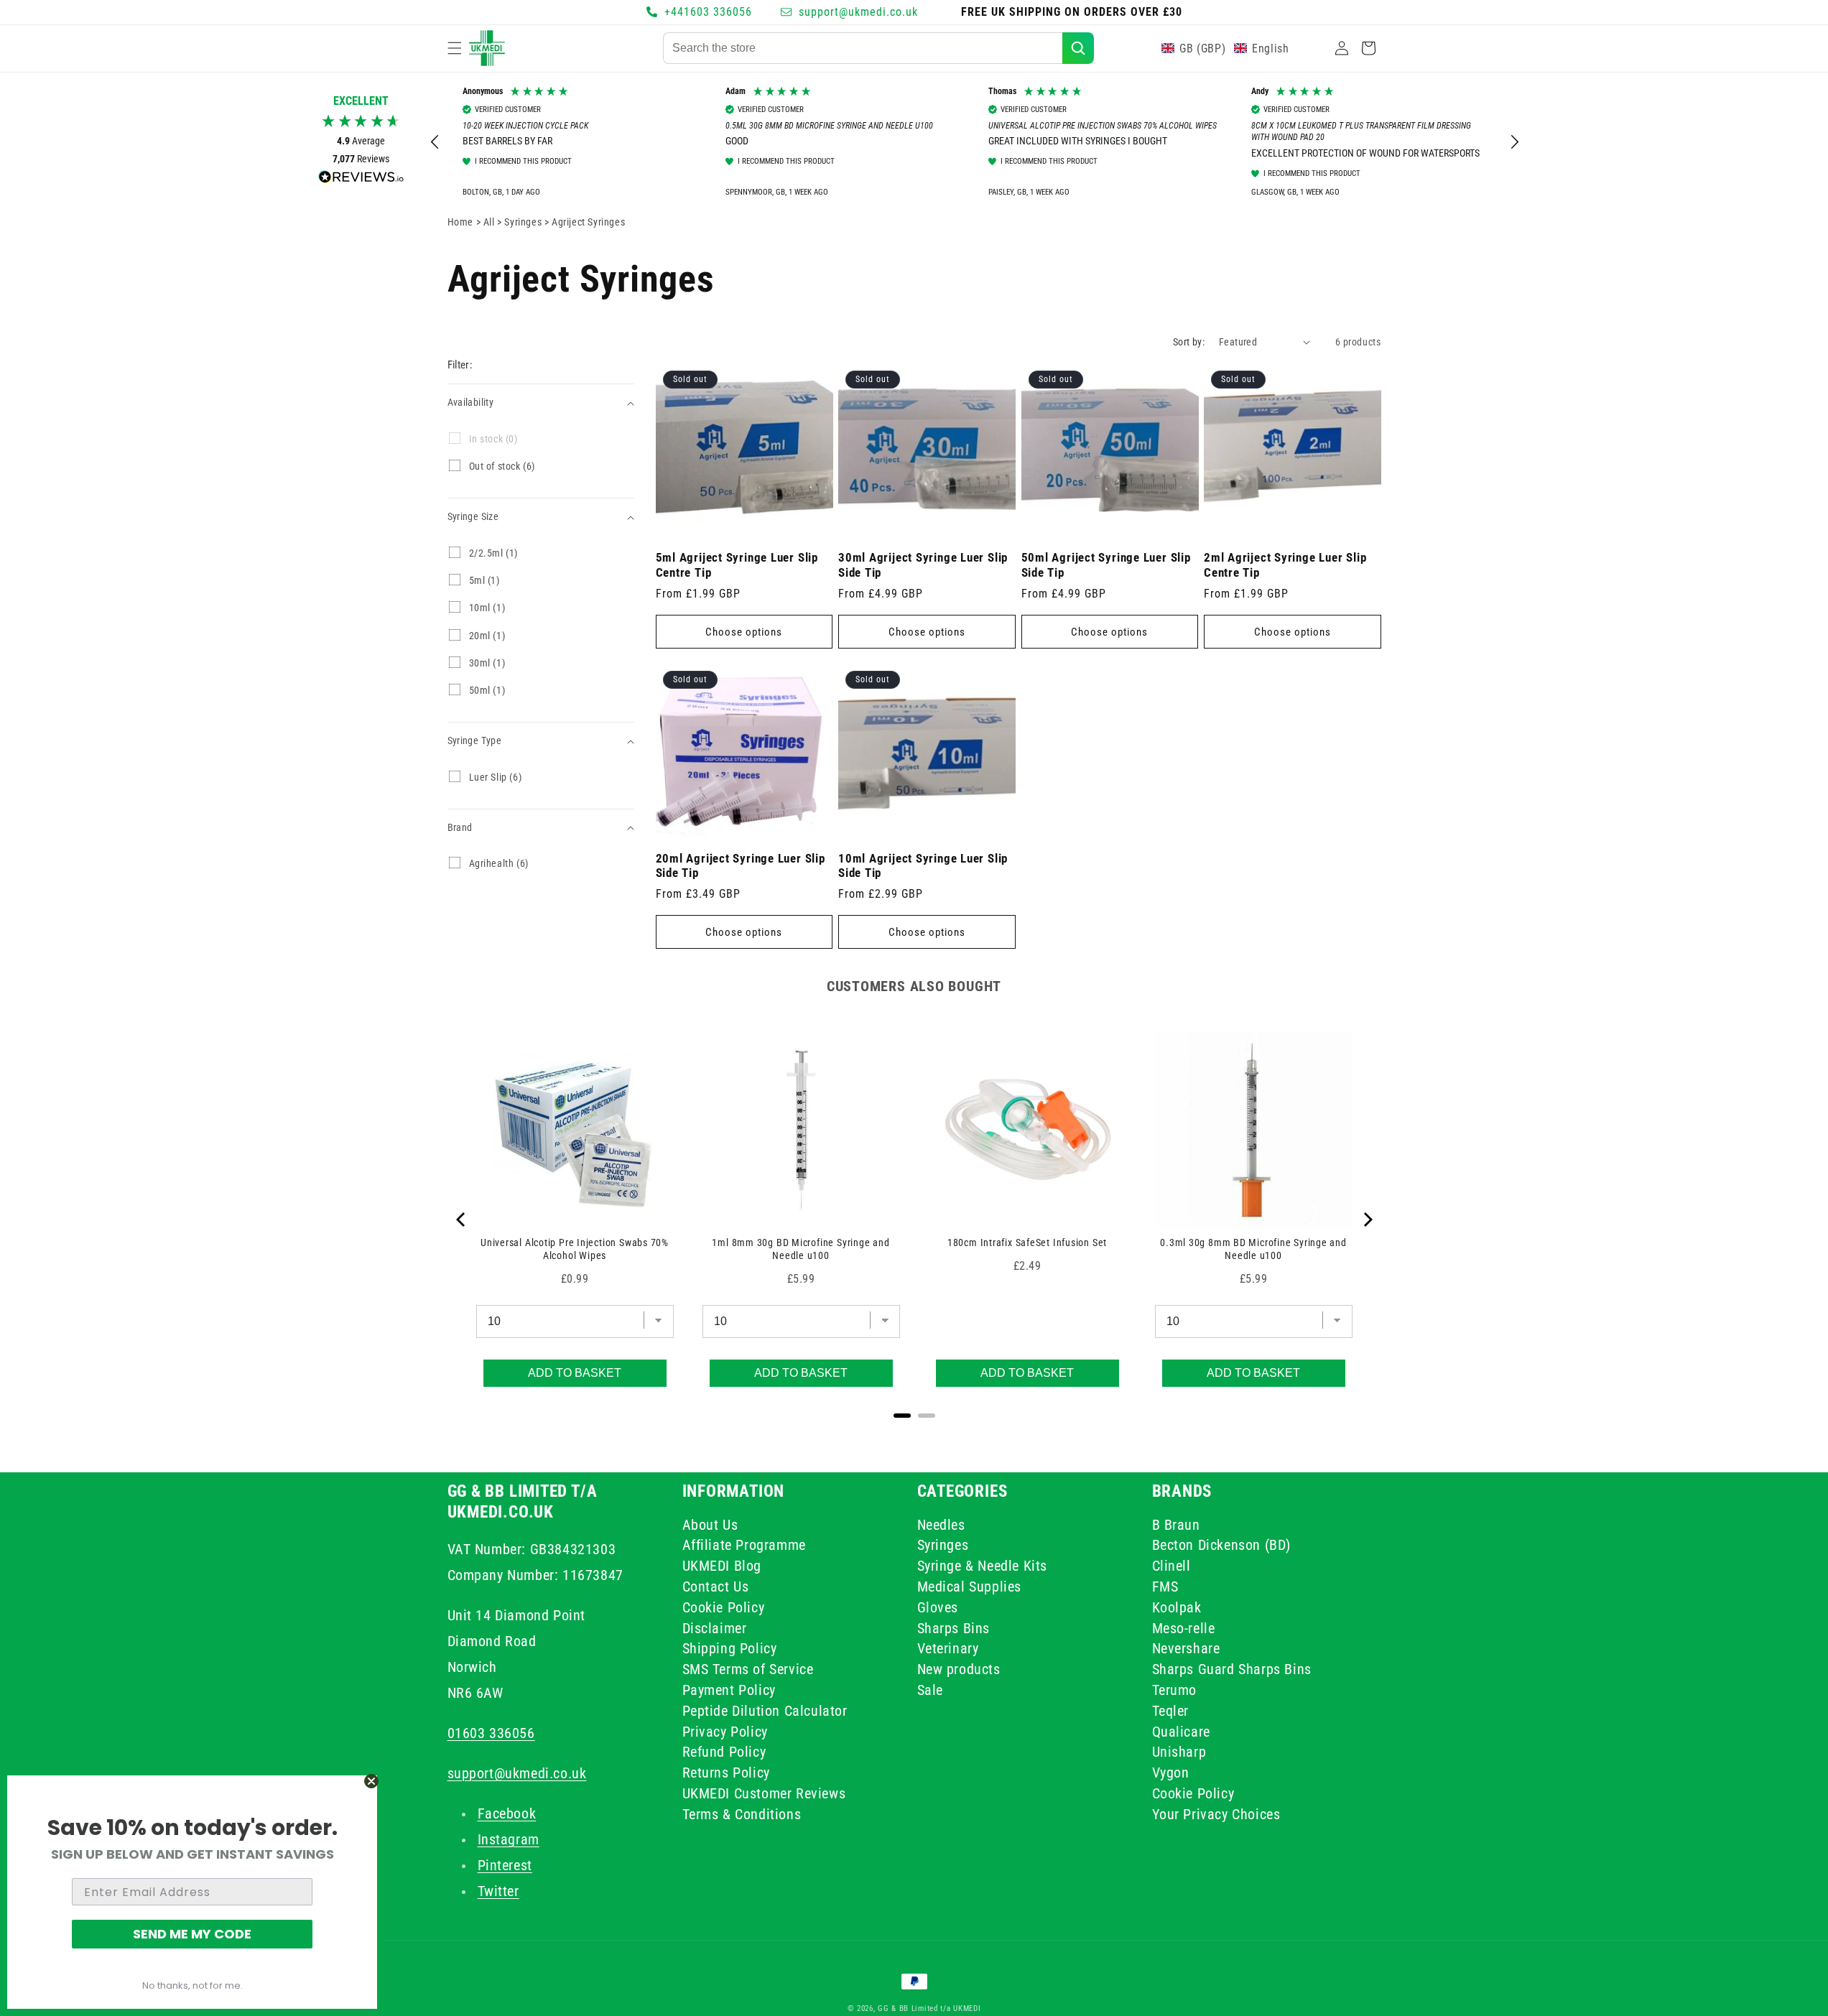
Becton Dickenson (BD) (1222, 1545)
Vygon (1171, 1773)
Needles (941, 1527)
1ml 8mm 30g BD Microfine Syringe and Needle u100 (801, 1249)
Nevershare (1186, 1648)
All (490, 222)
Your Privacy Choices (1216, 1814)
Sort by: (1189, 342)
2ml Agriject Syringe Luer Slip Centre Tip (1285, 565)
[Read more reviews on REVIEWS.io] (361, 181)
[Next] (1367, 1220)
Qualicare (1181, 1731)
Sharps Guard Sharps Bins (1232, 1669)
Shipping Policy (730, 1648)
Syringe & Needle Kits (983, 1566)
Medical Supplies (970, 1587)
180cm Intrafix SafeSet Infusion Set (1027, 1242)
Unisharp (1179, 1752)
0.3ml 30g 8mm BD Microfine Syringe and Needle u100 (1253, 1249)
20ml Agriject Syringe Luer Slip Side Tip (741, 866)
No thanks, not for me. (192, 1985)
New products (959, 1669)
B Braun (1176, 1527)
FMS (1165, 1587)
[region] (975, 142)
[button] (455, 48)
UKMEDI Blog (722, 1566)
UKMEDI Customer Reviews (764, 1793)
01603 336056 (491, 1733)
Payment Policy (729, 1690)
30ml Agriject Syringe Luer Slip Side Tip (923, 565)
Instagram (509, 1839)
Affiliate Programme (744, 1545)
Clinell (1172, 1566)
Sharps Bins (954, 1628)
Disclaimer (715, 1628)
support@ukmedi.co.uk (517, 1773)
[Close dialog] (371, 1781)
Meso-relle (1184, 1628)
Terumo (1175, 1690)
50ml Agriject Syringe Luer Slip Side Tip (1106, 565)
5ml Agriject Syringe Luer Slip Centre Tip (737, 565)
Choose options (744, 632)
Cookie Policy (724, 1607)
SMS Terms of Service (748, 1669)
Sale (930, 1690)
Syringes (524, 222)
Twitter (498, 1891)
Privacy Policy (725, 1731)
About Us (710, 1527)
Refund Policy (724, 1752)
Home (460, 222)
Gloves (938, 1607)
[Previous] (462, 1220)
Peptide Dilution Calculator (765, 1711)
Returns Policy (726, 1773)
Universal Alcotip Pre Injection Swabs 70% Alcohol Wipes (575, 1249)
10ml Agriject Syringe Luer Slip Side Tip (923, 866)
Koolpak (1177, 1607)
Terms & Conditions (742, 1814)
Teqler (1171, 1711)
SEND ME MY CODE (192, 1934)
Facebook (507, 1813)
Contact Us (716, 1587)
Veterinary (948, 1648)
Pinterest (505, 1865)
